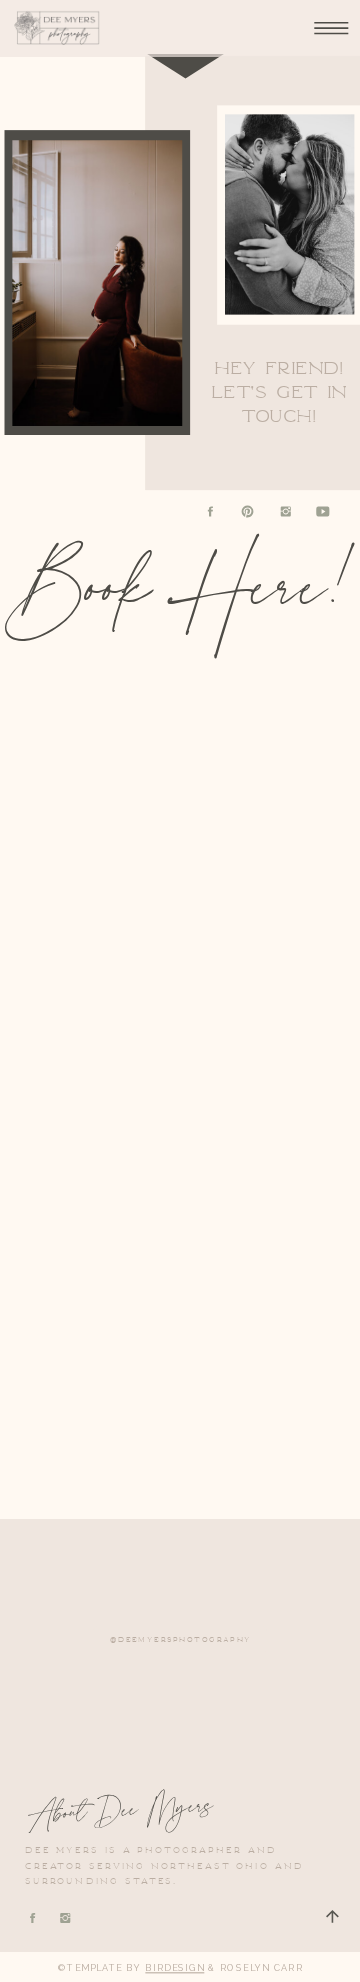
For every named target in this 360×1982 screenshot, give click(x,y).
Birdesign (174, 1967)
